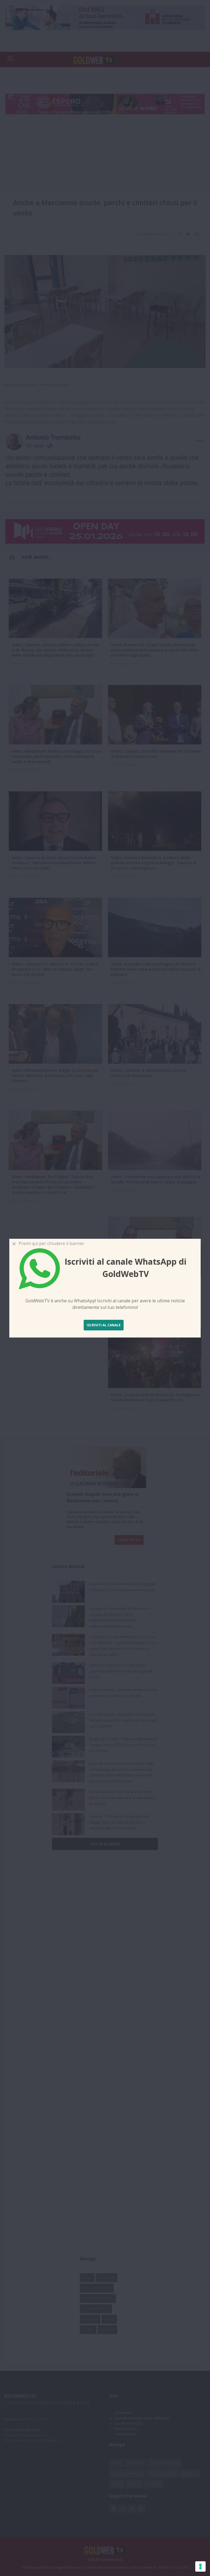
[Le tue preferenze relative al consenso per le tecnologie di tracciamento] (200, 2566)
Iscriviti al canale (104, 1325)
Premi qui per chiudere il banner (50, 1243)
